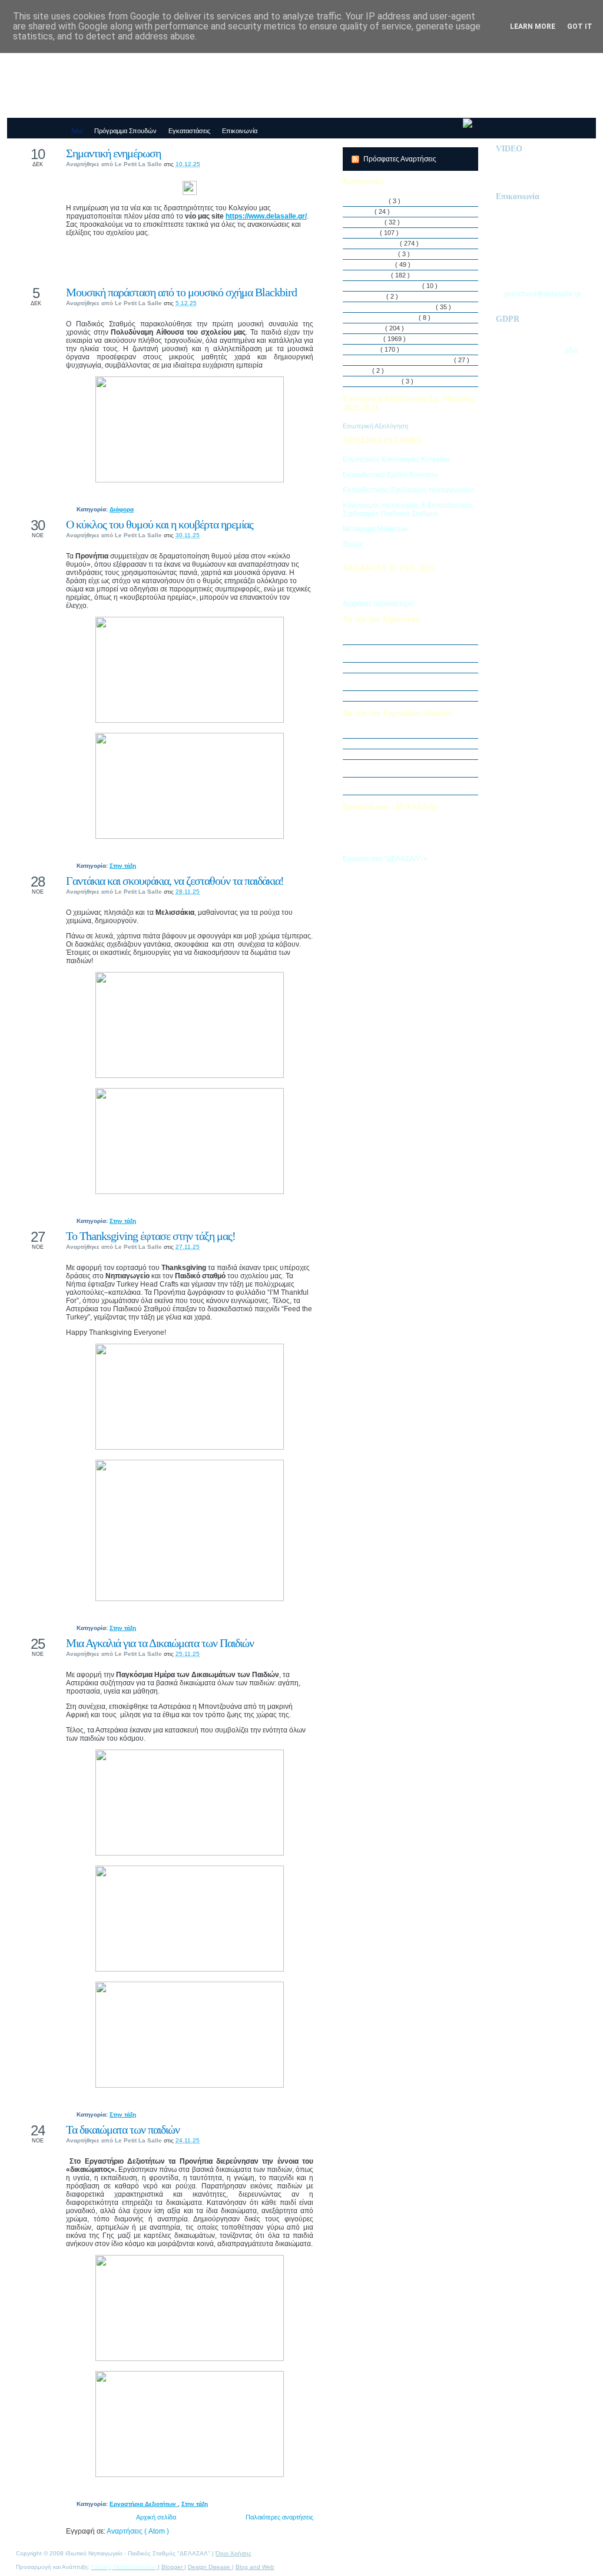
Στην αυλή (370, 328)
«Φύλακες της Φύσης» (387, 754)
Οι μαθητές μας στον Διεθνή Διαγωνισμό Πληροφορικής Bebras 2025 (411, 653)
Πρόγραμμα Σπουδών (387, 318)
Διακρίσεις (370, 222)
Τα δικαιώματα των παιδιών (123, 2129)
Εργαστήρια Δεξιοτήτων (144, 2504)
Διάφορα (122, 509)
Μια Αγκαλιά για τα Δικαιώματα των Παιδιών (160, 1643)
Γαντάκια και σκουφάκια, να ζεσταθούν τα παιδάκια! (175, 881)
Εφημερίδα (370, 296)
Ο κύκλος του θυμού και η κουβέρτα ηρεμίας (160, 524)
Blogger (173, 2567)
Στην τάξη (123, 866)
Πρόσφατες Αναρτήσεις (401, 159)
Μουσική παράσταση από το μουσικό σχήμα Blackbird (181, 292)
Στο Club (367, 349)
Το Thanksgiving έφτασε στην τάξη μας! (151, 1236)
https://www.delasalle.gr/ (266, 216)
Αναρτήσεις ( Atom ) (138, 2531)
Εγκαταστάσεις (376, 254)
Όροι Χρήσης (233, 2553)
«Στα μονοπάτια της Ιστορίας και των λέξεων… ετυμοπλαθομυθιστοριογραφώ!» (414, 786)
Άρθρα (365, 211)
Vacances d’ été (378, 381)
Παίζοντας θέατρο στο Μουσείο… (401, 743)
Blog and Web (255, 2567)
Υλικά (363, 371)
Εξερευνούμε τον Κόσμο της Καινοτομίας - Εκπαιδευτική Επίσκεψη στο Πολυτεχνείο (414, 768)
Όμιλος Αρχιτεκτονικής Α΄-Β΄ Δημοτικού (409, 696)
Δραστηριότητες (377, 243)
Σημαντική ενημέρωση (113, 153)
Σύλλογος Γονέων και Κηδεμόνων (404, 360)
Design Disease (210, 2567)
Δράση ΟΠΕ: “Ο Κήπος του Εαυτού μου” (412, 667)
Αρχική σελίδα (156, 2517)
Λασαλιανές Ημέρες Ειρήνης (395, 307)
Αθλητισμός (372, 201)
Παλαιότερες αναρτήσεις (279, 2517)
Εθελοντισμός (375, 264)
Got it (580, 27)
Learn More (533, 27)
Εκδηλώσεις (373, 275)
